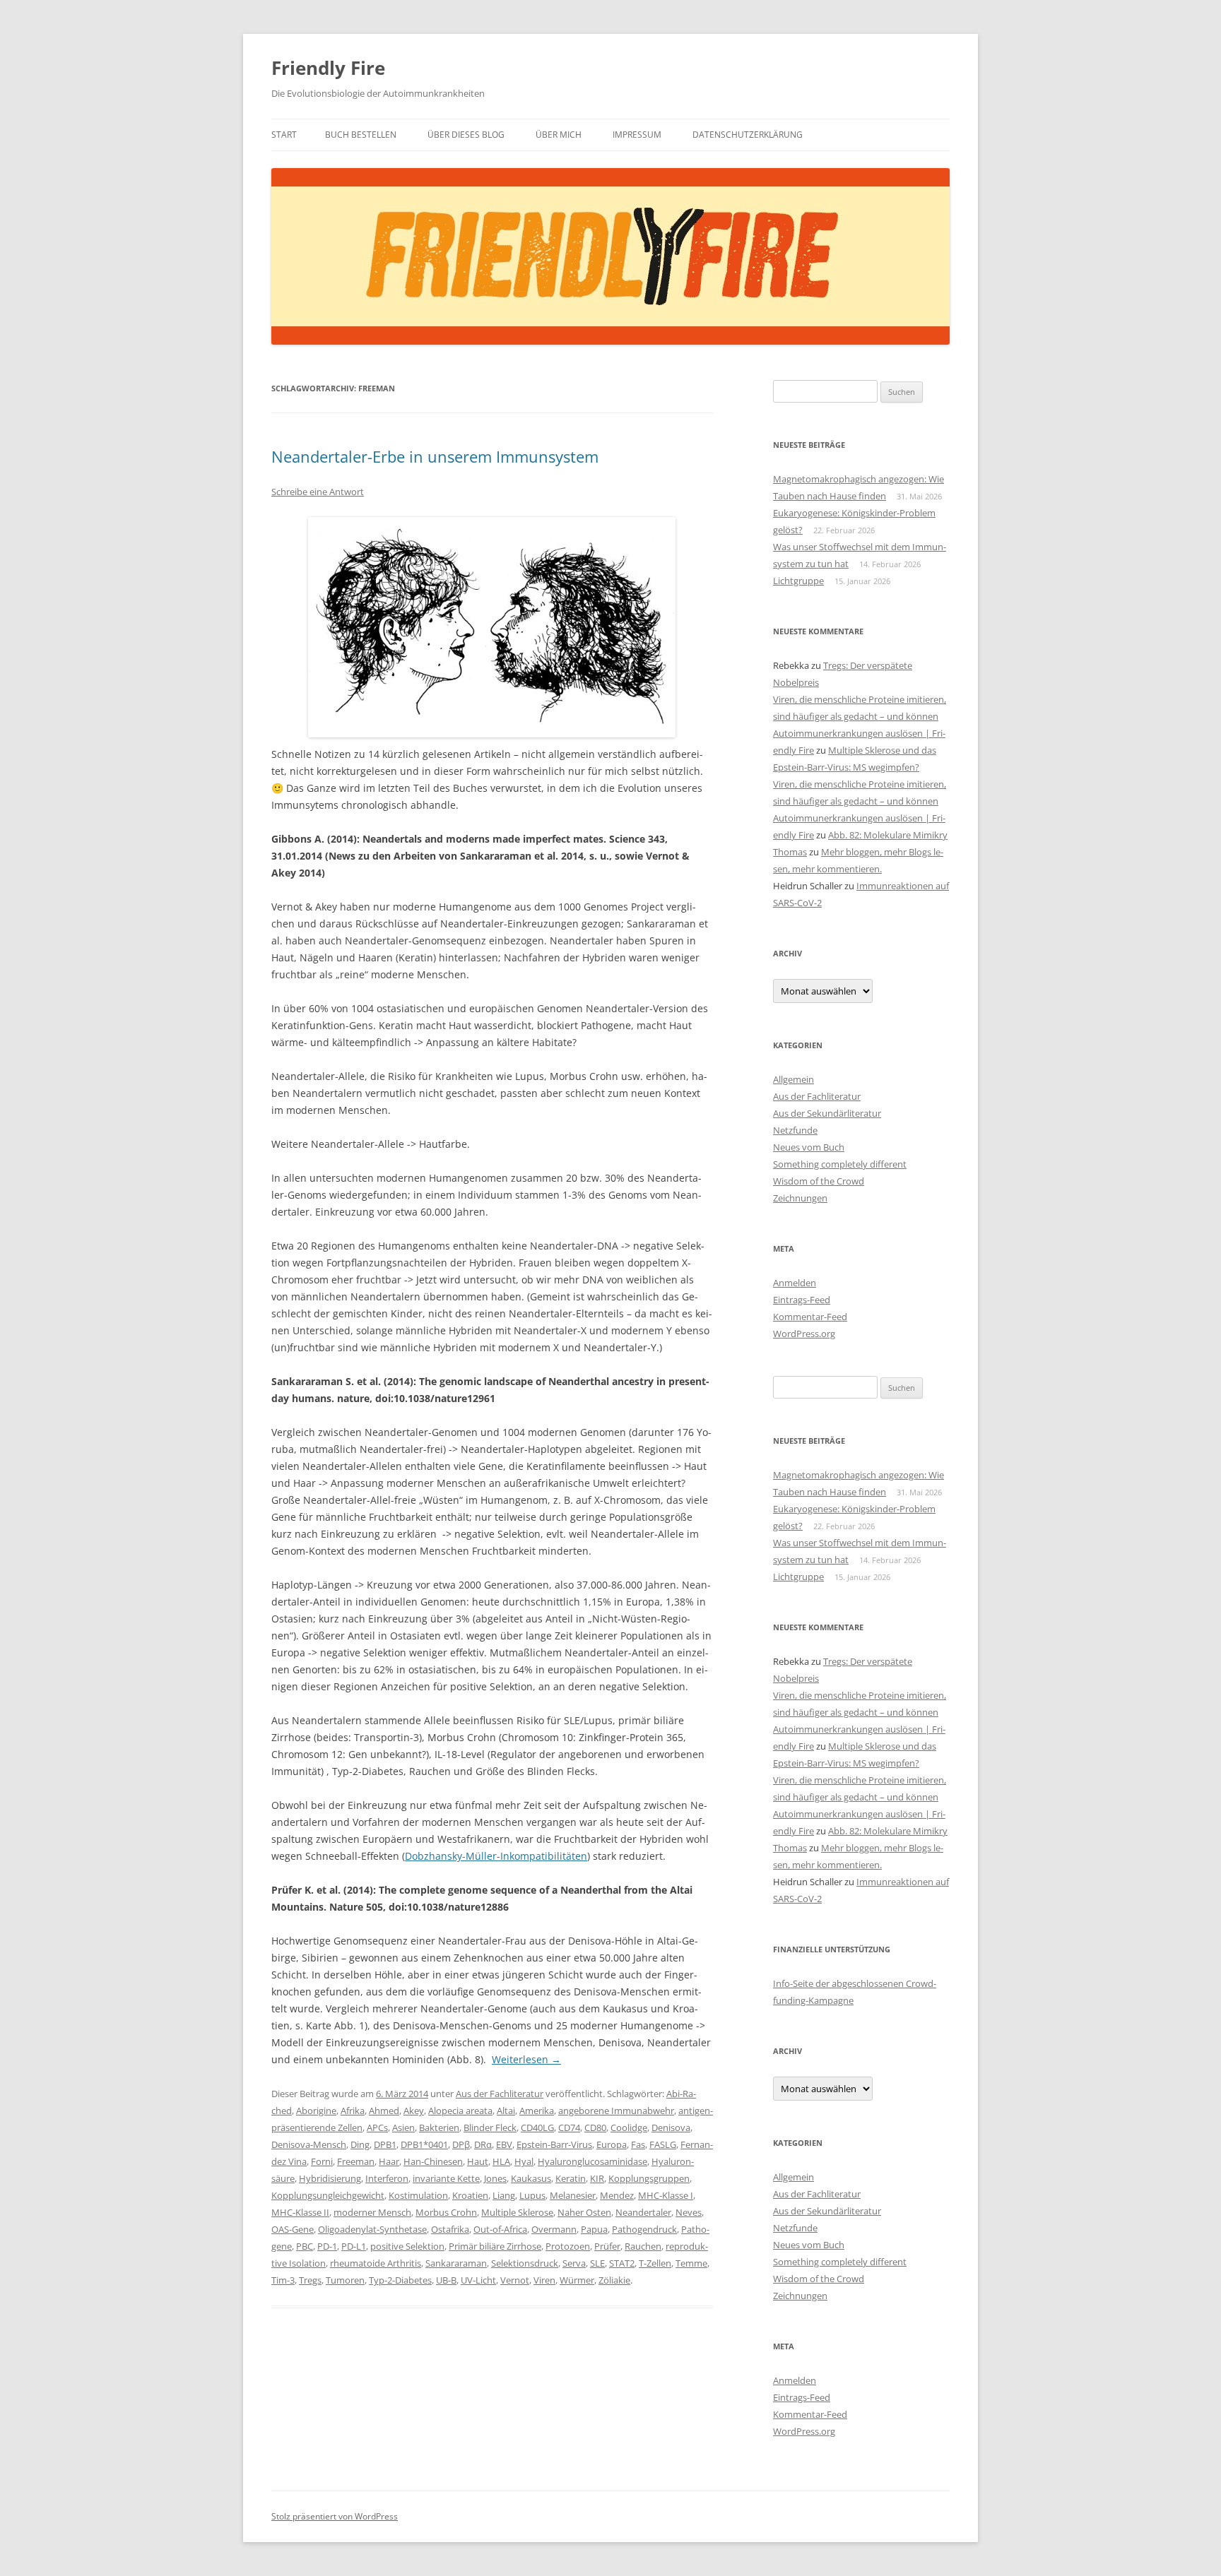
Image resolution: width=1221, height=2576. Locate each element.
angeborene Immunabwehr (616, 2111)
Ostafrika (450, 2229)
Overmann (554, 2229)
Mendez (617, 2195)
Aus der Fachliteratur (500, 2094)
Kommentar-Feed (810, 1317)
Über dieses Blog (466, 135)
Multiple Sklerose (517, 2212)
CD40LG (537, 2127)
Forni (322, 2161)
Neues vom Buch (809, 1147)
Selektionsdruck (525, 2263)
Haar (389, 2161)
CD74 (569, 2127)
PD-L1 (354, 2246)
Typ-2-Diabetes (400, 2280)
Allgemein (794, 1079)
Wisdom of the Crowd (819, 1181)
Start (284, 135)
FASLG (663, 2144)
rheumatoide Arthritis (376, 2263)
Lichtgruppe (798, 581)
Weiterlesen (526, 2059)
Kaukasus (531, 2178)
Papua (594, 2229)
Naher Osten (584, 2212)
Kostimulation (418, 2195)
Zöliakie (614, 2280)
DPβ (461, 2144)
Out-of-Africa (500, 2229)
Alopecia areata (460, 2111)
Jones (495, 2178)
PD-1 (327, 2246)
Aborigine (316, 2111)
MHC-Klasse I (666, 2195)
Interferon (387, 2178)
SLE (597, 2263)
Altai (506, 2111)
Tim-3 (283, 2280)
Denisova (671, 2127)
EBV (504, 2144)
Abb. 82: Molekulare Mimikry (888, 835)
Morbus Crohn (446, 2212)
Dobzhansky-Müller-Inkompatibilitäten (496, 1856)
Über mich (559, 135)
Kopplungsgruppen (649, 2178)
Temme (691, 2263)
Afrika (353, 2111)
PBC (305, 2246)
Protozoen (568, 2246)
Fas (638, 2144)
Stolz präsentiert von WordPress (335, 2516)
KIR (597, 2178)
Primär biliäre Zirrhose (495, 2246)
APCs (377, 2127)
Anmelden (795, 1283)
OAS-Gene (293, 2229)
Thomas (790, 852)
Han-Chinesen (433, 2161)
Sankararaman (456, 2263)
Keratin (571, 2178)
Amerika (537, 2111)
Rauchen (643, 2246)
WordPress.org (804, 1334)
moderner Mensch (372, 2212)
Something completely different (840, 1164)
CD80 (595, 2127)
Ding (360, 2144)
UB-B (446, 2280)
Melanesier (573, 2195)
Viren (544, 2280)
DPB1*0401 (424, 2144)
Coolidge (629, 2127)
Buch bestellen (361, 135)
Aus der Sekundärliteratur (827, 1113)
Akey (414, 2111)
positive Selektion (407, 2246)
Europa (612, 2144)
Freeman (356, 2161)
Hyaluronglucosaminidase (592, 2161)
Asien (403, 2127)
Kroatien (470, 2195)
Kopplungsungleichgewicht (328, 2195)
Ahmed (384, 2111)
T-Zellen (655, 2263)
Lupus (532, 2195)
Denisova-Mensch (309, 2144)
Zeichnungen (800, 1198)
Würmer (577, 2280)
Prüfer (607, 2246)
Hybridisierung (330, 2178)
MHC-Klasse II (300, 2212)
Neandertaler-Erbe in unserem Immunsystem (435, 456)
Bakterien (439, 2127)
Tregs (310, 2280)
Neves (689, 2212)
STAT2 (622, 2263)
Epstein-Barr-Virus (554, 2144)
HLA (501, 2161)
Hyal (524, 2161)
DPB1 (385, 2144)
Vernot (515, 2280)
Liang (504, 2195)
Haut (478, 2161)
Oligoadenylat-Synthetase (372, 2229)
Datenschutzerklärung (748, 135)
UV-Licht (478, 2280)
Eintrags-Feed (802, 1300)
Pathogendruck (644, 2229)
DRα (483, 2144)
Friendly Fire (328, 68)
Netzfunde (795, 1130)
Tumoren (345, 2280)
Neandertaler (643, 2212)
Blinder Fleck (490, 2127)
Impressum (637, 135)
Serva (574, 2263)
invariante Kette (446, 2178)
